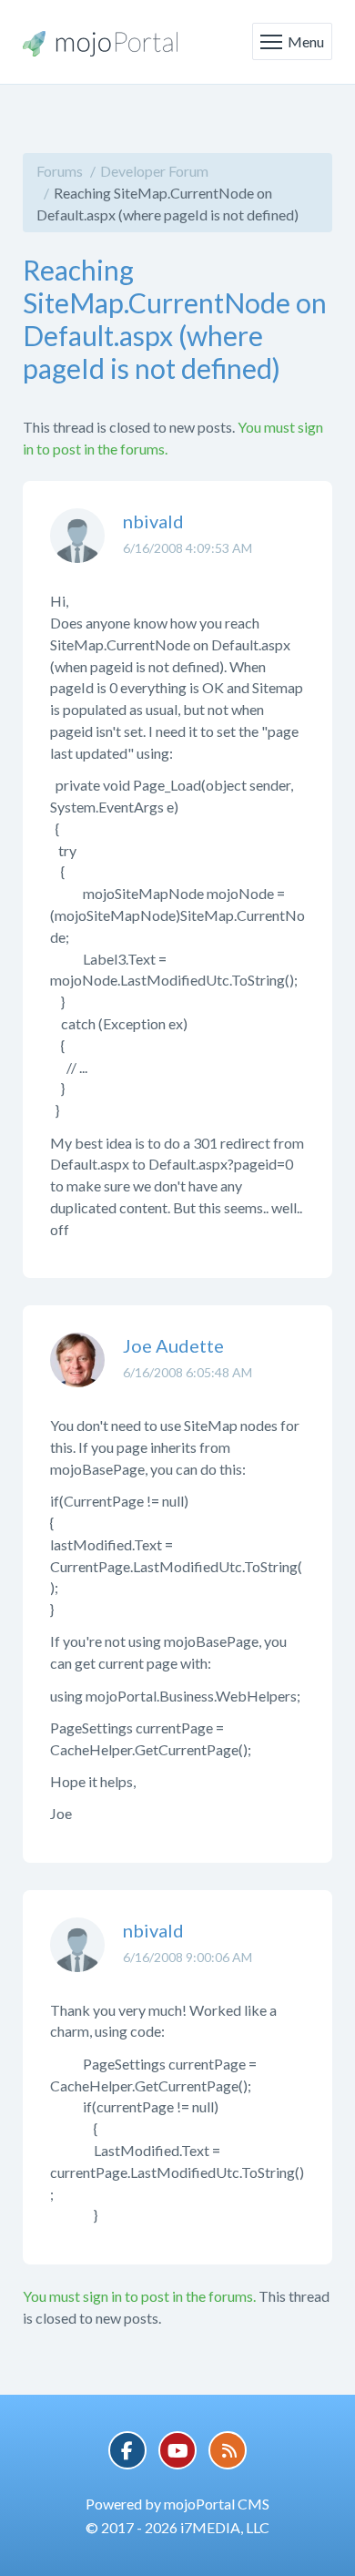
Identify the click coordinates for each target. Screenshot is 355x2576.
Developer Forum (154, 171)
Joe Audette (173, 1345)
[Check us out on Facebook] (127, 2450)
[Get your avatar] (77, 549)
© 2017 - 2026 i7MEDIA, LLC (177, 2527)
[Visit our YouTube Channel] (177, 2450)
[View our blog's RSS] (228, 2450)
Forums (60, 171)
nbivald (153, 521)
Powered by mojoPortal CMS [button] (177, 2504)
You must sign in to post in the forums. (139, 2296)
